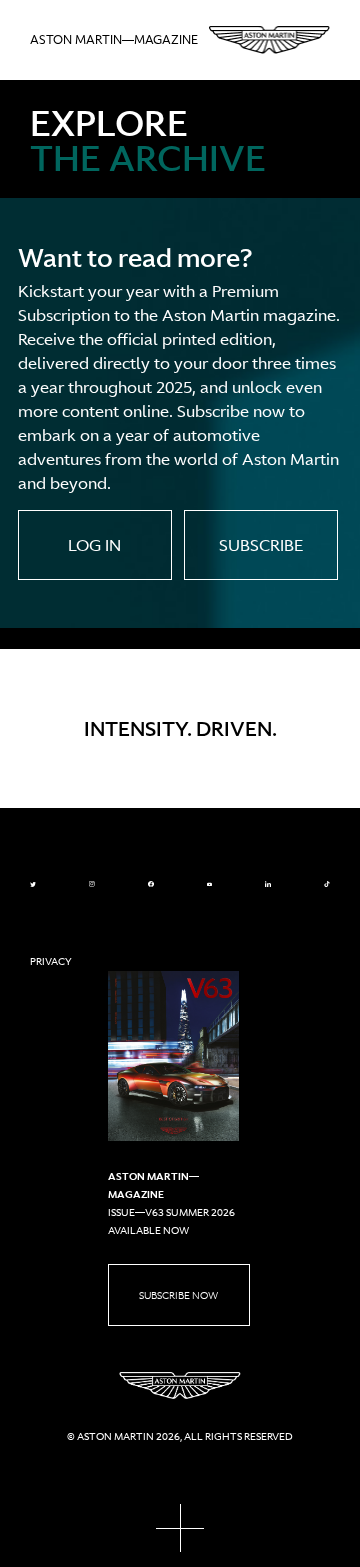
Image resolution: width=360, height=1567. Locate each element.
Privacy (51, 961)
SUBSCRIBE (261, 545)
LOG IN (94, 545)
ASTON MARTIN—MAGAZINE (114, 40)
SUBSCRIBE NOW (178, 1295)
